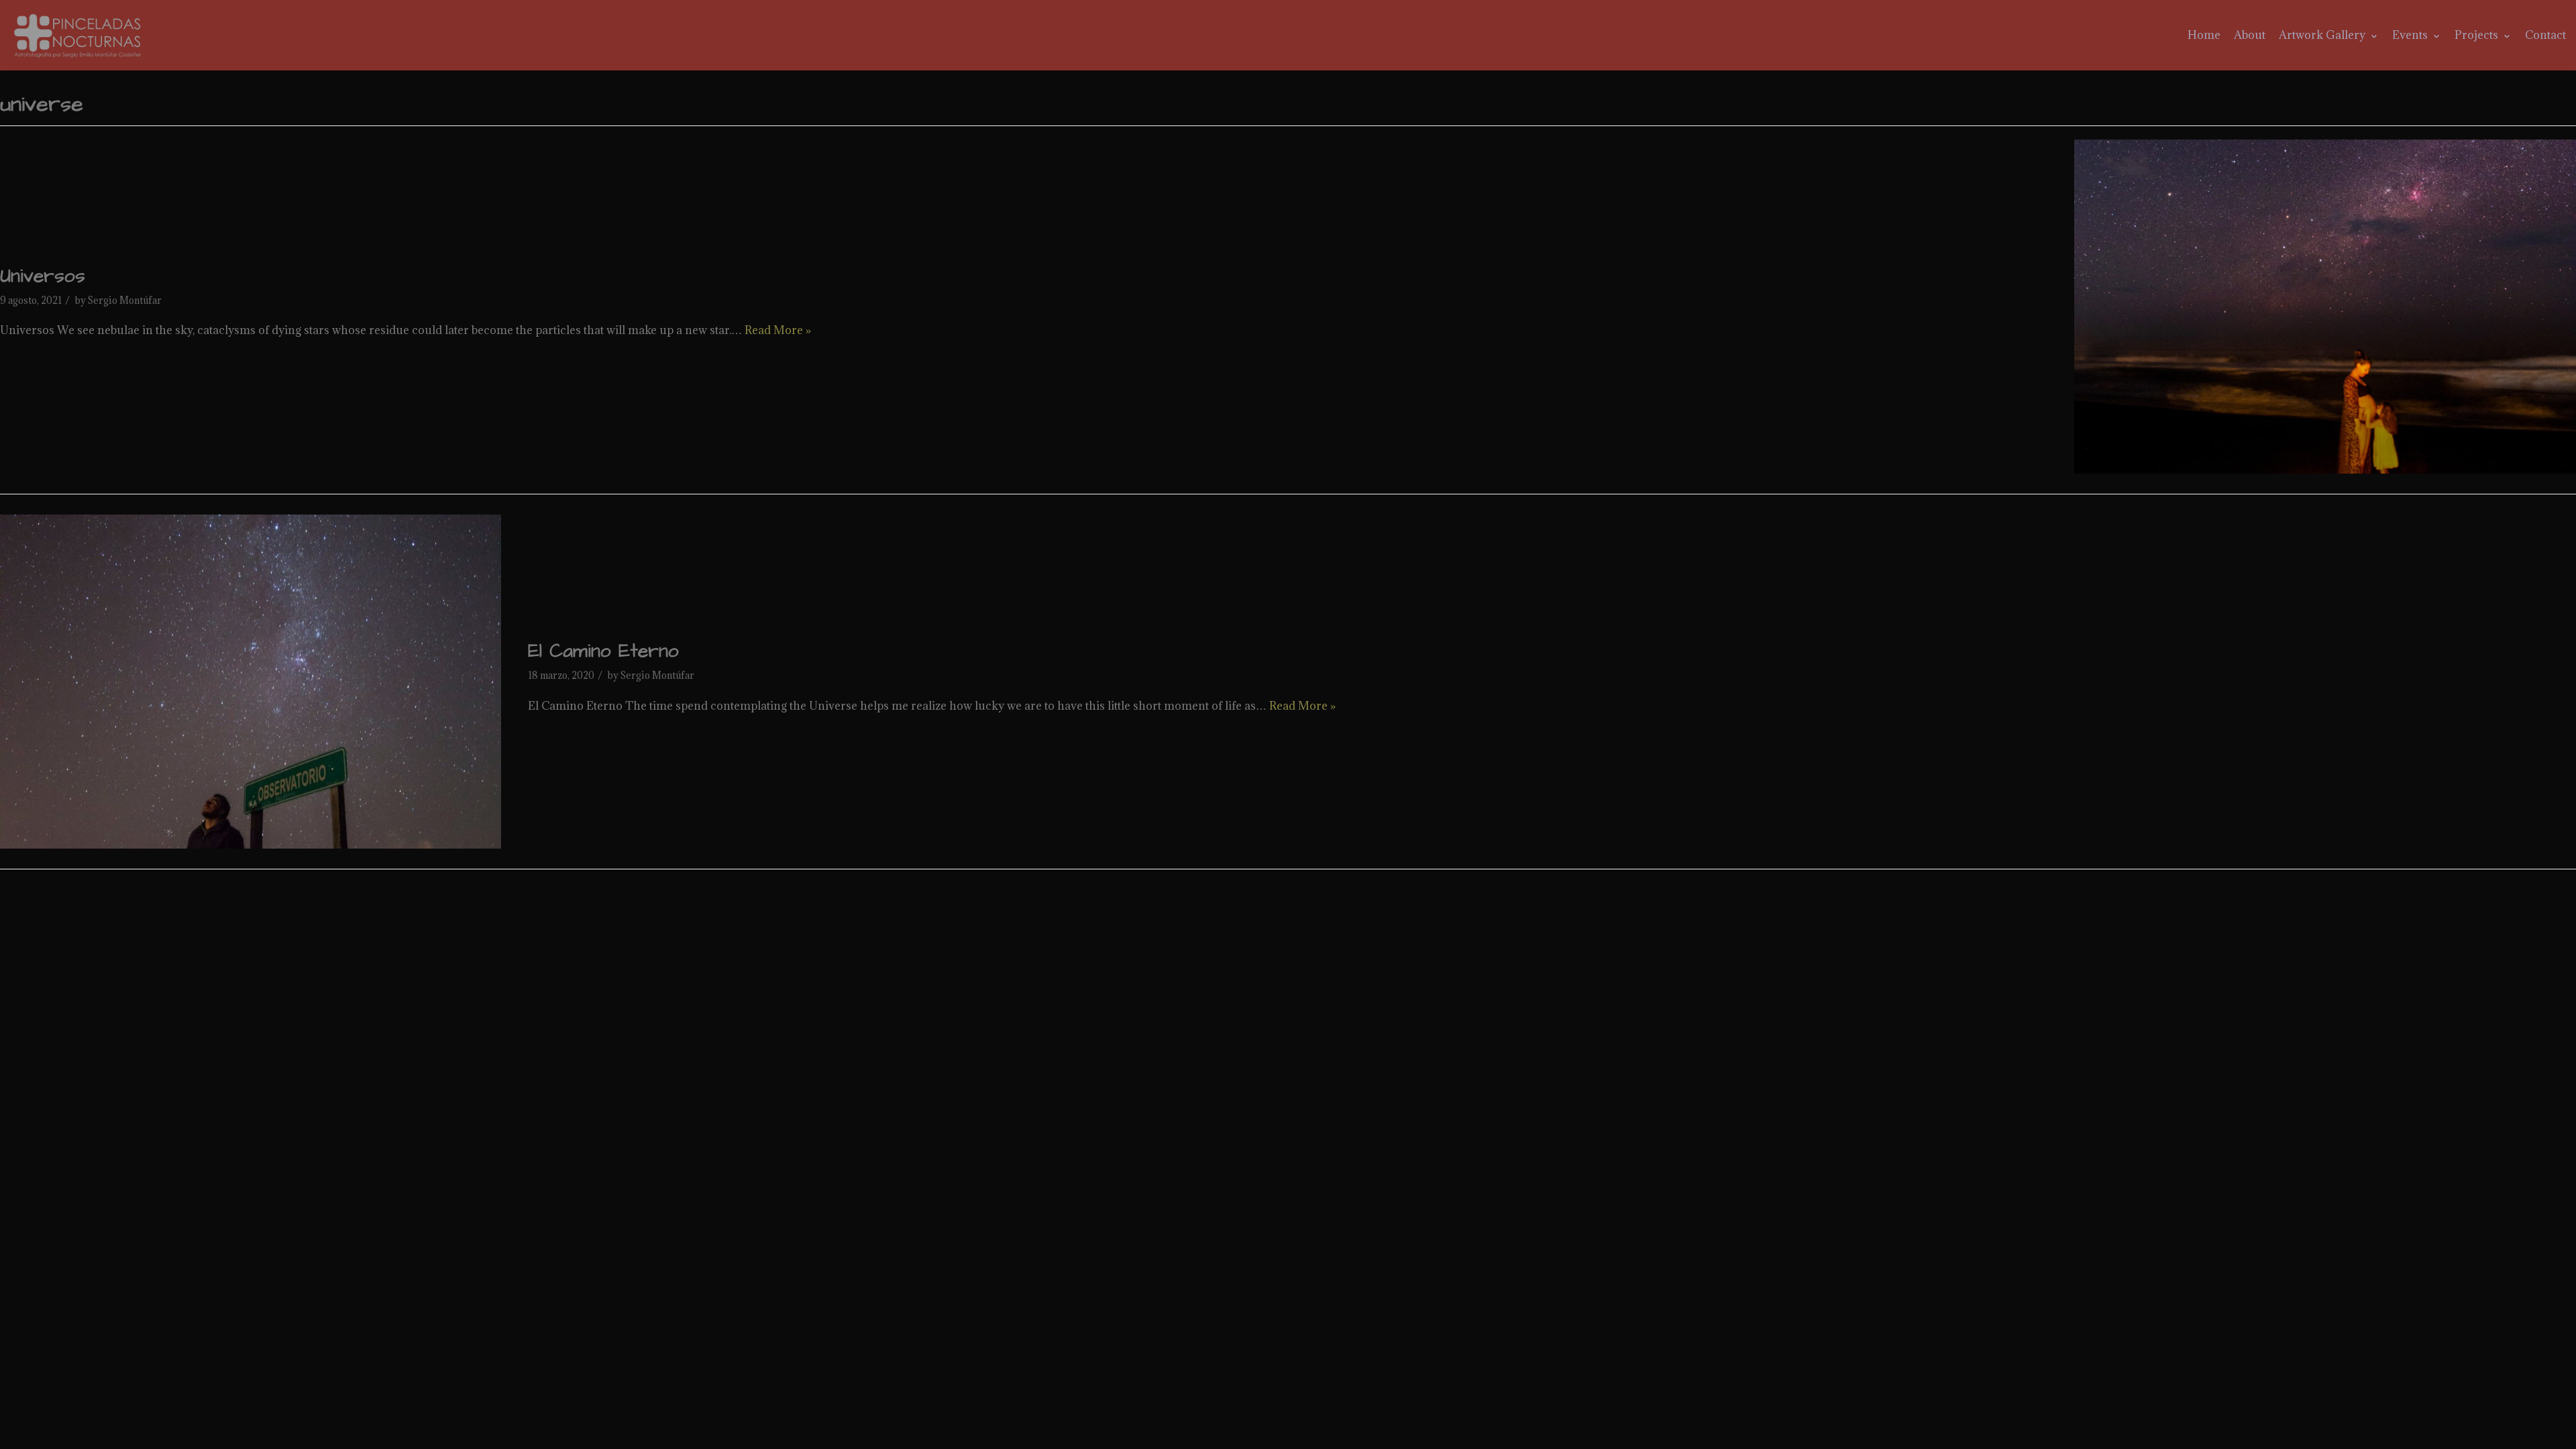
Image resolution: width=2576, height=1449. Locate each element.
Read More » (778, 330)
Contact (2545, 35)
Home (2204, 35)
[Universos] (2325, 307)
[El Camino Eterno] (251, 682)
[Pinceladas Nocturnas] (80, 35)
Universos (43, 276)
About (2250, 35)
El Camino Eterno (603, 651)
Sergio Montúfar (125, 300)
